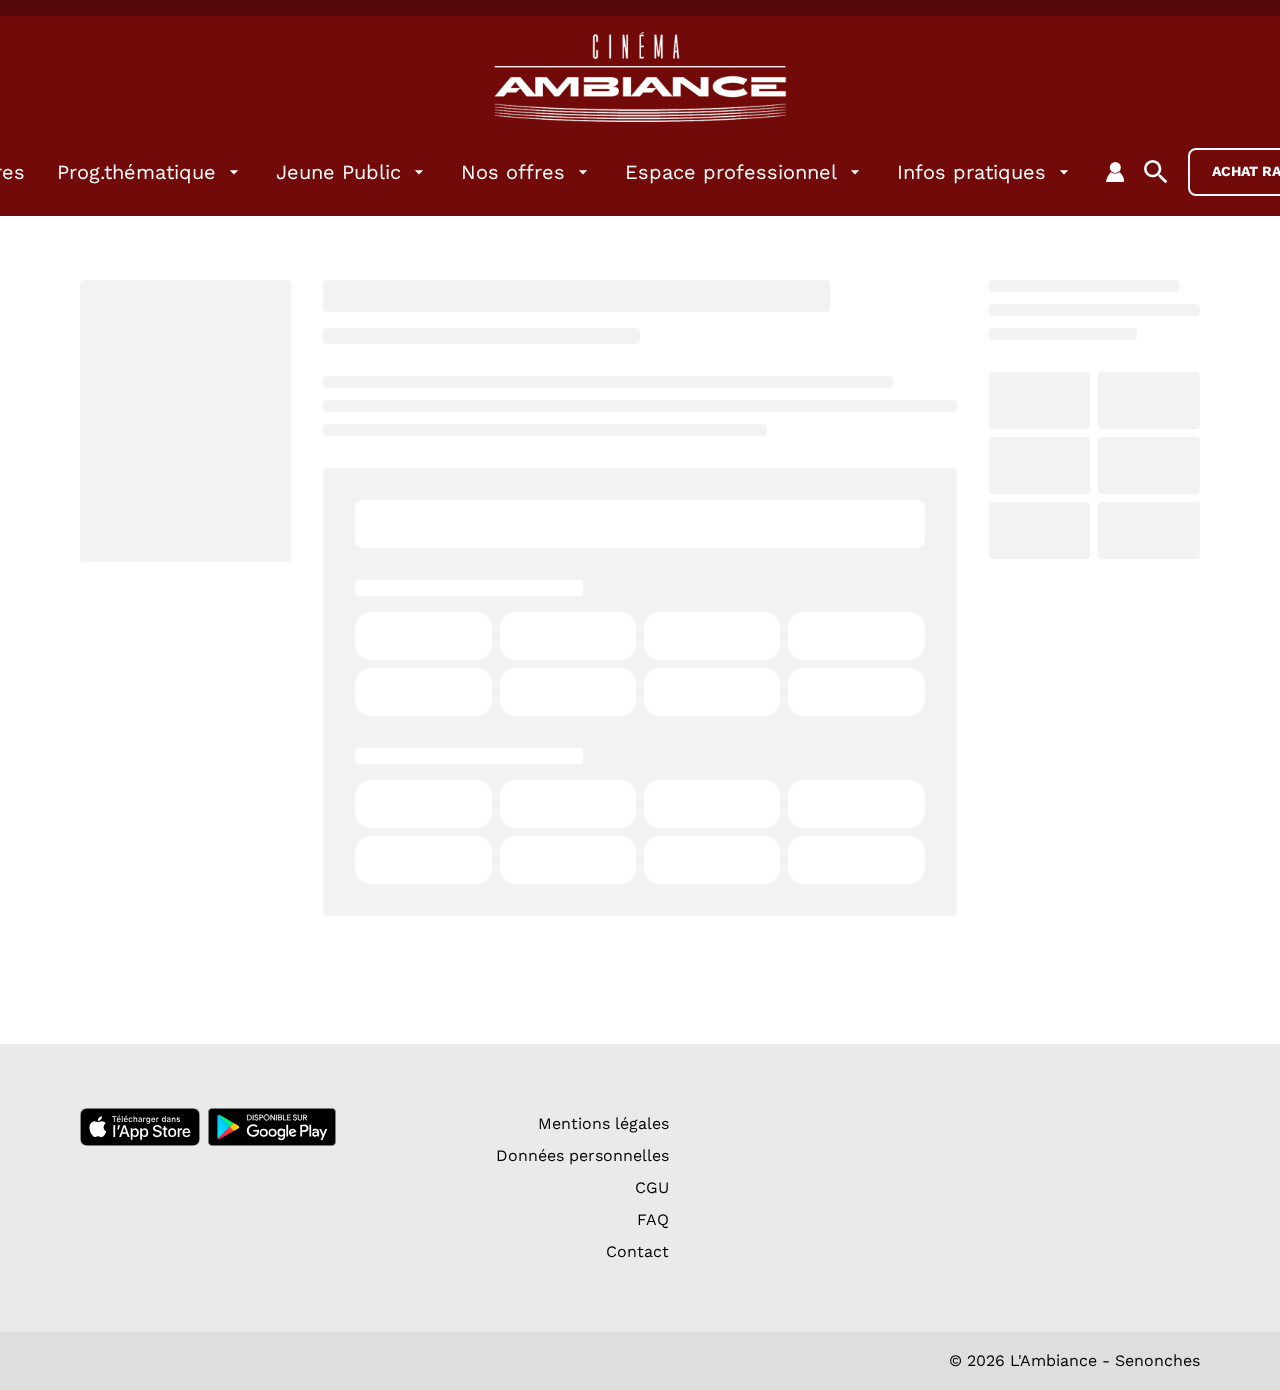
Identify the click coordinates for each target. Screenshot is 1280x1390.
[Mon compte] (1115, 172)
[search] (1156, 172)
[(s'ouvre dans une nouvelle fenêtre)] (140, 1127)
